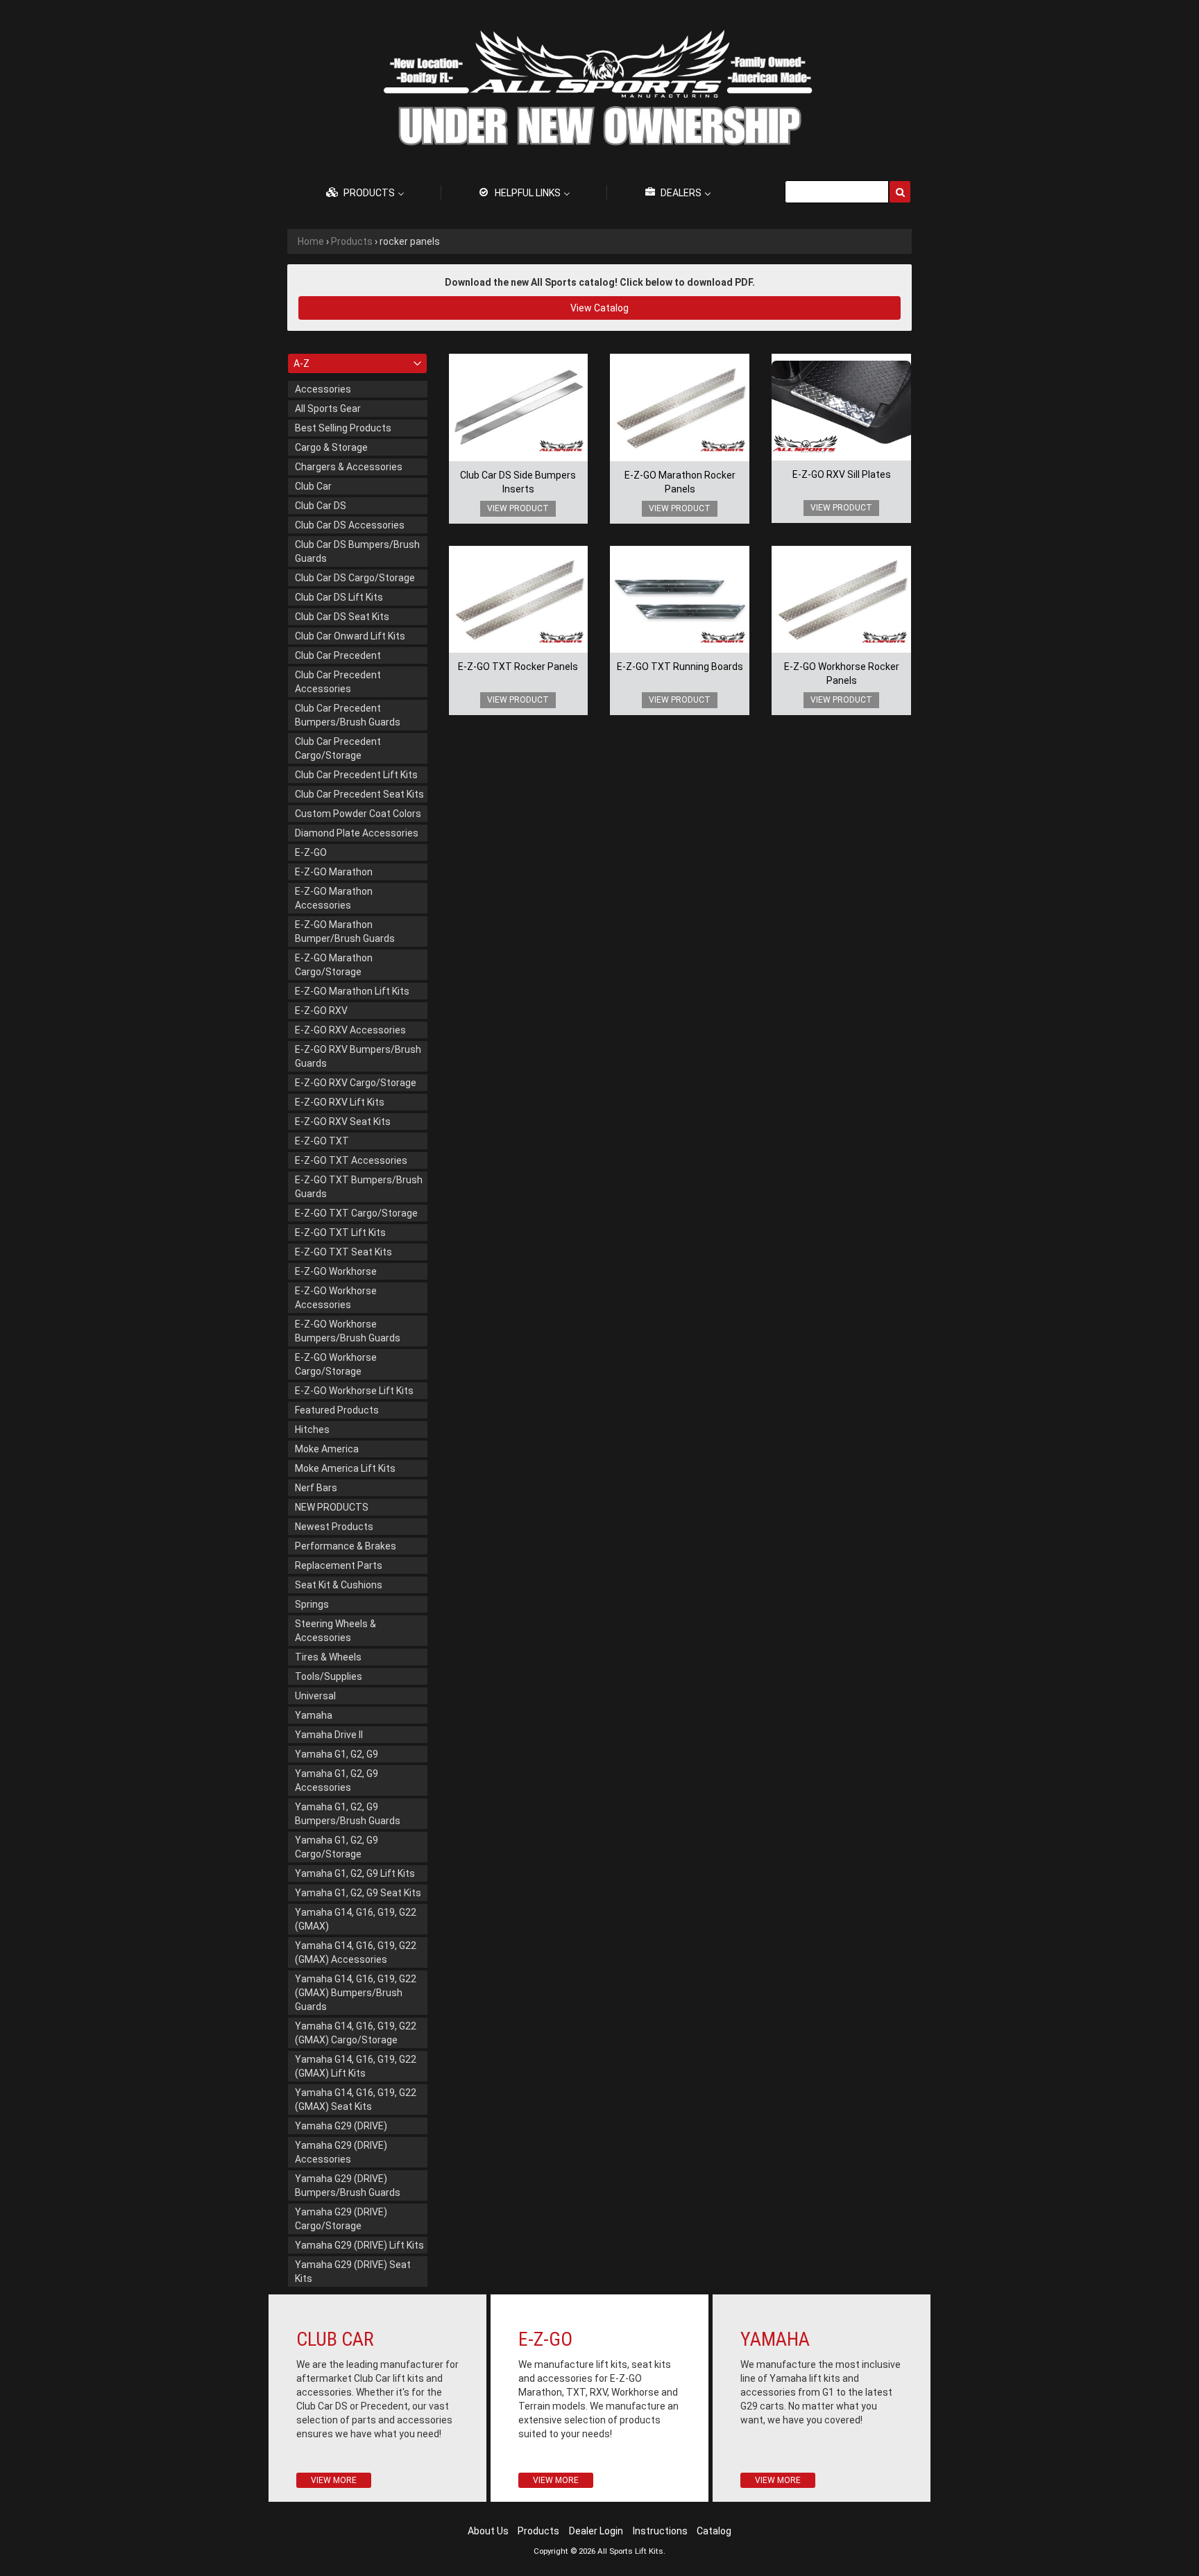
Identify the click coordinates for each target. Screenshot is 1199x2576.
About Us (488, 2531)
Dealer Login (596, 2531)
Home (311, 241)
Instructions (660, 2531)
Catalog (714, 2531)
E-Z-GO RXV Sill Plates (842, 474)
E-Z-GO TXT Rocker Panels (518, 667)
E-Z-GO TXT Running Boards (680, 667)
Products (352, 241)
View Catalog (599, 308)
